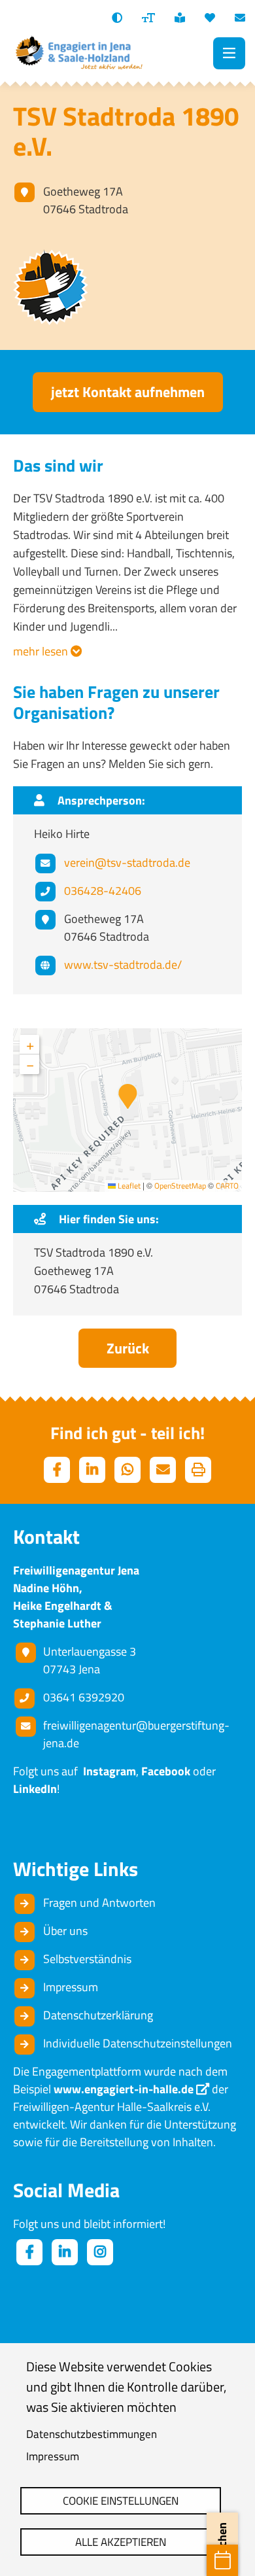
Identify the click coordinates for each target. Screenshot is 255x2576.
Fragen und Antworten (99, 1903)
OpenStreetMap (180, 1186)
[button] (128, 1096)
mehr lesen (42, 651)
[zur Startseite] (78, 53)
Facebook (166, 1771)
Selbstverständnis (87, 1959)
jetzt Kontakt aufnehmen (128, 392)
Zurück (128, 1348)
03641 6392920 (84, 1697)
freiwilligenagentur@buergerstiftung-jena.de (136, 1734)
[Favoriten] (210, 18)
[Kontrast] (117, 18)
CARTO (227, 1186)
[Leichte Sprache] (180, 18)
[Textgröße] (148, 18)
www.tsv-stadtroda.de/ (123, 965)
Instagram (107, 1771)
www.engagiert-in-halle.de (124, 2089)
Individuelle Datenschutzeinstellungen (138, 2043)
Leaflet (128, 1186)
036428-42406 (103, 891)
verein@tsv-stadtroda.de (127, 862)
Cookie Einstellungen (121, 2501)
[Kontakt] (240, 18)
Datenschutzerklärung (98, 2015)
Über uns (65, 1931)
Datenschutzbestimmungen (92, 2434)
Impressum (53, 2456)
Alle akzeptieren (121, 2542)
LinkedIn (35, 1789)
